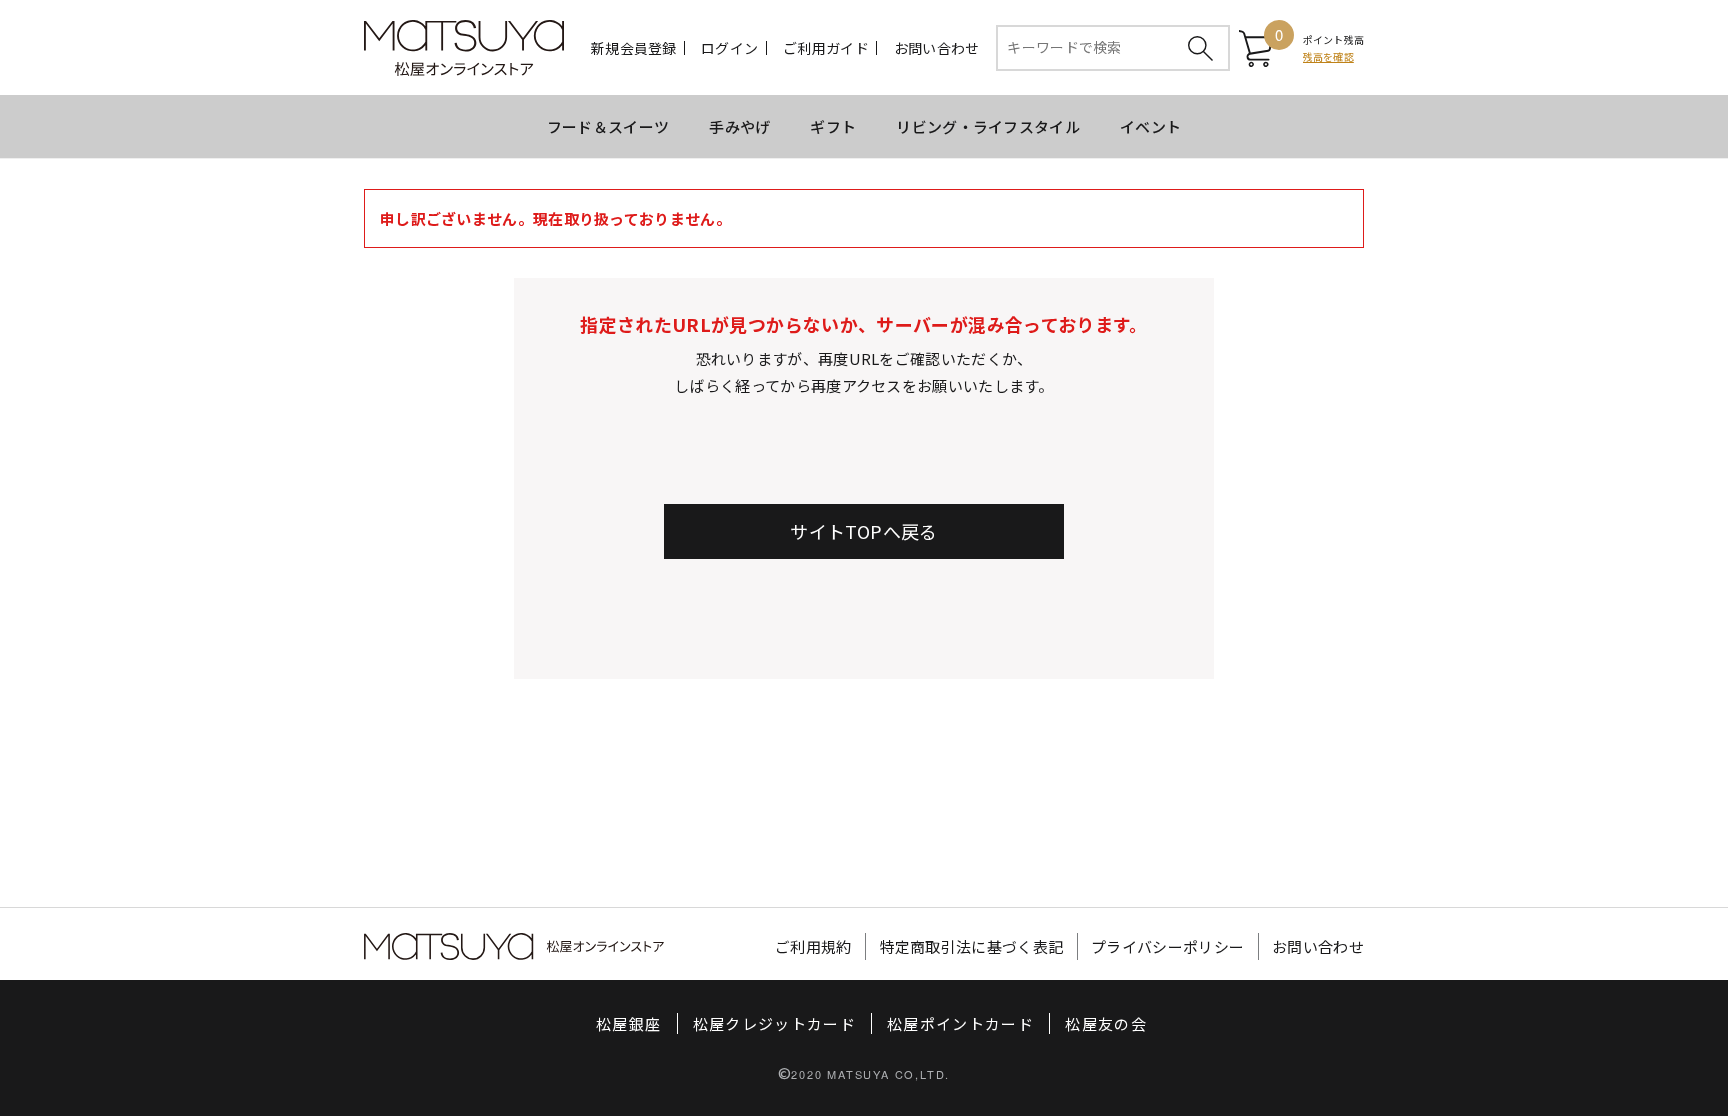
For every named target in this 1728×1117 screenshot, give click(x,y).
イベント (1150, 126)
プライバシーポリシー (1167, 946)
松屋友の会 (1106, 1023)
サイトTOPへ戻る (863, 531)
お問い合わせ (937, 48)
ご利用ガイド (826, 48)
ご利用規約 (813, 946)
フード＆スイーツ (608, 126)
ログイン (729, 48)
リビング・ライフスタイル (988, 126)
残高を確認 (1328, 56)
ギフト (833, 126)
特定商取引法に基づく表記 (972, 946)
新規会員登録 (634, 48)
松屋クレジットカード (775, 1023)
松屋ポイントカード (960, 1023)
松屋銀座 (628, 1023)
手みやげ (739, 126)
